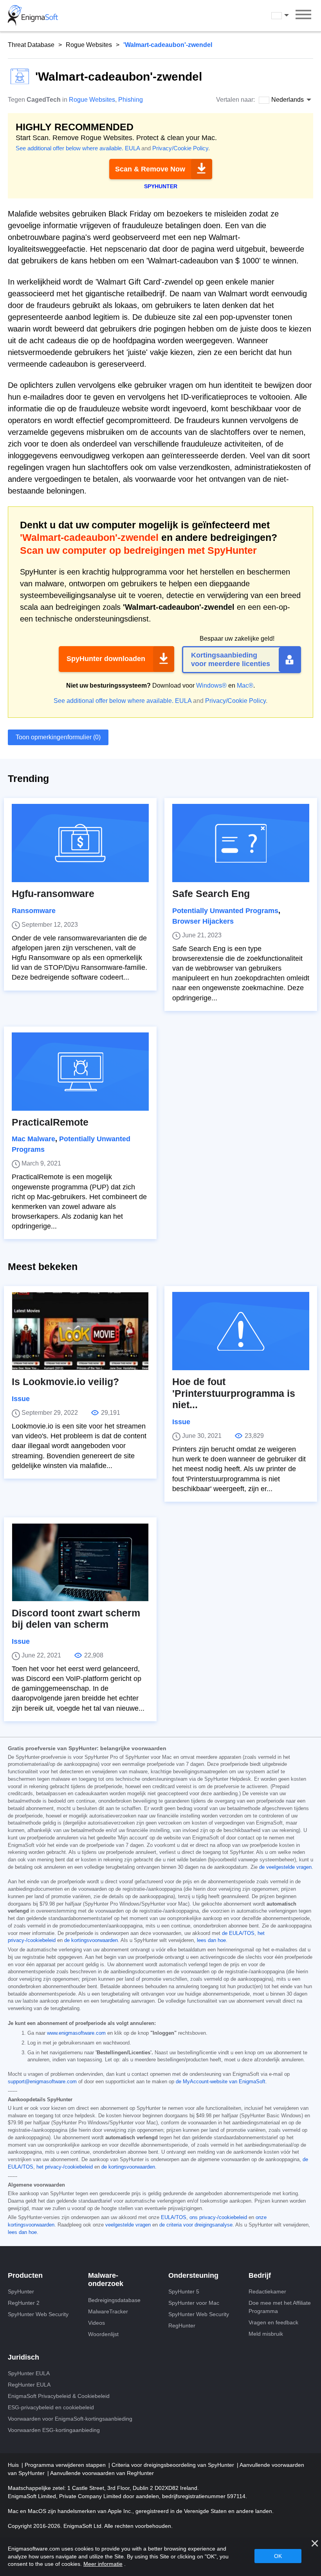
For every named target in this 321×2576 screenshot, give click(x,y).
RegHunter (182, 2326)
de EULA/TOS (238, 1933)
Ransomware (34, 911)
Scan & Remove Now (150, 169)
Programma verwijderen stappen (66, 2465)
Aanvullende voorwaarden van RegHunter (102, 2473)
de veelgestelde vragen (285, 1867)
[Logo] (33, 16)
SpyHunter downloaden (106, 659)
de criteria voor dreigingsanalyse (196, 2225)
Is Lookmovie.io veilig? (65, 1382)
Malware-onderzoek (106, 2280)
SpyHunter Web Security (38, 2314)
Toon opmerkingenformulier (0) (58, 737)
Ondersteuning (193, 2275)
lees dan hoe (211, 1940)
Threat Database (31, 45)
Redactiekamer (267, 2291)
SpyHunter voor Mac (194, 2303)
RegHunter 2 (24, 2303)
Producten (25, 2275)
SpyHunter (21, 2291)
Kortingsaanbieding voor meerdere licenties (231, 659)
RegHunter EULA (29, 2385)
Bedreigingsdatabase (114, 2300)
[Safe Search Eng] (241, 843)
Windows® (211, 685)
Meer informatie (103, 2564)
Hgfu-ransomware (53, 894)
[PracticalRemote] (80, 1072)
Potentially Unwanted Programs (225, 911)
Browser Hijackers (203, 921)
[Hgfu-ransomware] (80, 843)
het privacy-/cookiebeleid (65, 2167)
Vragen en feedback (273, 2322)
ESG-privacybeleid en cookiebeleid (51, 2407)
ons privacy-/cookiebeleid (218, 2218)
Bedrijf (260, 2275)
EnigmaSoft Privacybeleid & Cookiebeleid (59, 2396)
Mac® (245, 685)
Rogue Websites (89, 45)
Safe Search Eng (211, 894)
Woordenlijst (103, 2334)
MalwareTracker (108, 2311)
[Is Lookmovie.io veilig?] (80, 1331)
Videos (96, 2323)
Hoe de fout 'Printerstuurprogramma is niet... (234, 1393)
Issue (21, 1399)
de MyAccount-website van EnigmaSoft (221, 2082)
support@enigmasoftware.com (42, 2082)
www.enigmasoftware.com (76, 2033)
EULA (132, 148)
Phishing (131, 100)
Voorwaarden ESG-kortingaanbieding (54, 2430)
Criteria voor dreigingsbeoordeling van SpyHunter (174, 2465)
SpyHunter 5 (184, 2291)
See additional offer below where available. (69, 148)
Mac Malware (33, 1139)
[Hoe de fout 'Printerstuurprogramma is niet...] (241, 1331)
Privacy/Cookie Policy (180, 148)
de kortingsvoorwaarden (91, 1940)
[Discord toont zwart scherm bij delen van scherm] (80, 1562)
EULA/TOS (174, 2218)
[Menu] (303, 16)
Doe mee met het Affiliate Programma (280, 2307)
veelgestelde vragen (128, 2225)
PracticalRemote (50, 1122)
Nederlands (287, 15)
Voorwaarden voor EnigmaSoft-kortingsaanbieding (70, 2419)
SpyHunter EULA (29, 2373)
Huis (14, 2465)
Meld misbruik (266, 2334)
